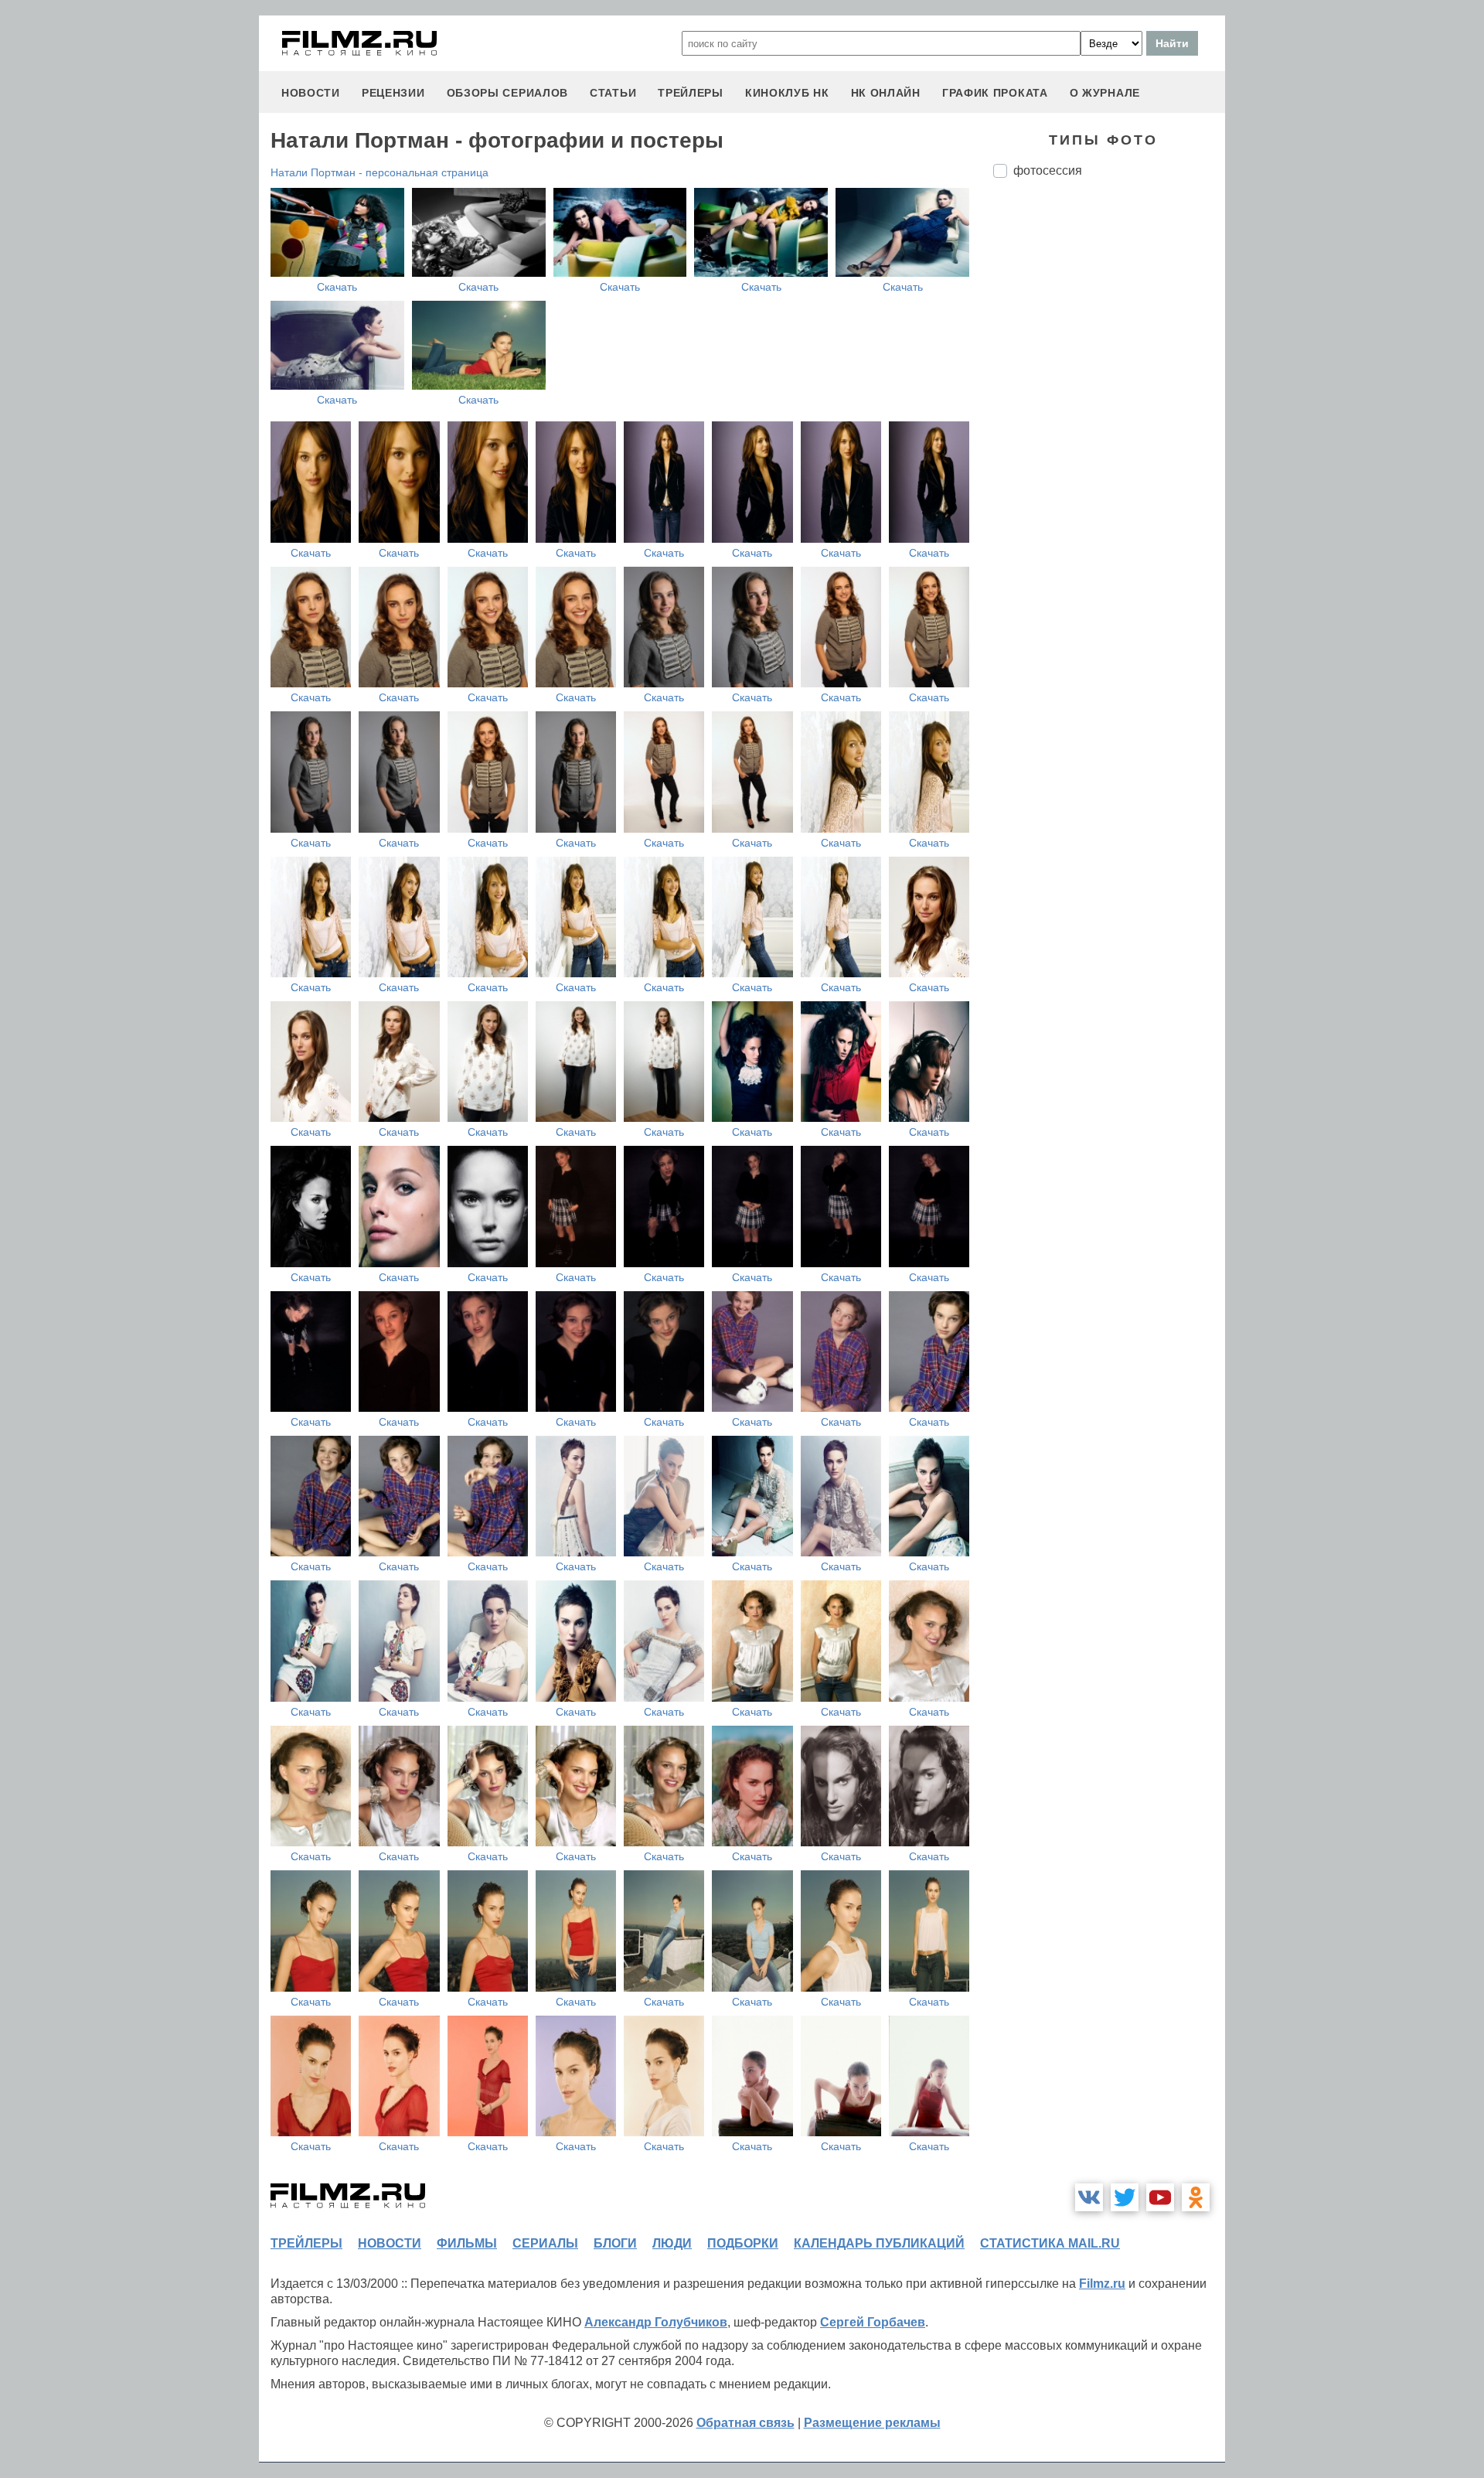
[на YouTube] (1160, 2197)
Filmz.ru (1102, 2284)
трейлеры (691, 93)
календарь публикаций (879, 2243)
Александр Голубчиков (656, 2322)
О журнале (1105, 93)
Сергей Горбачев (873, 2322)
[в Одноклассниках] (1196, 2197)
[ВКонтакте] (1089, 2197)
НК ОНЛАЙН (886, 93)
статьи (613, 93)
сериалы (545, 2243)
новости (311, 93)
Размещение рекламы (872, 2423)
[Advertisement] (1109, 448)
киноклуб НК (787, 93)
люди (672, 2243)
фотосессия (1048, 170)
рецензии (393, 93)
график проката (995, 93)
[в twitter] (1125, 2197)
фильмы (467, 2243)
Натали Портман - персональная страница (380, 172)
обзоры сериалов (508, 93)
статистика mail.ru (1050, 2243)
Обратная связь (745, 2423)
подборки (743, 2243)
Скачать (337, 287)
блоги (615, 2243)
